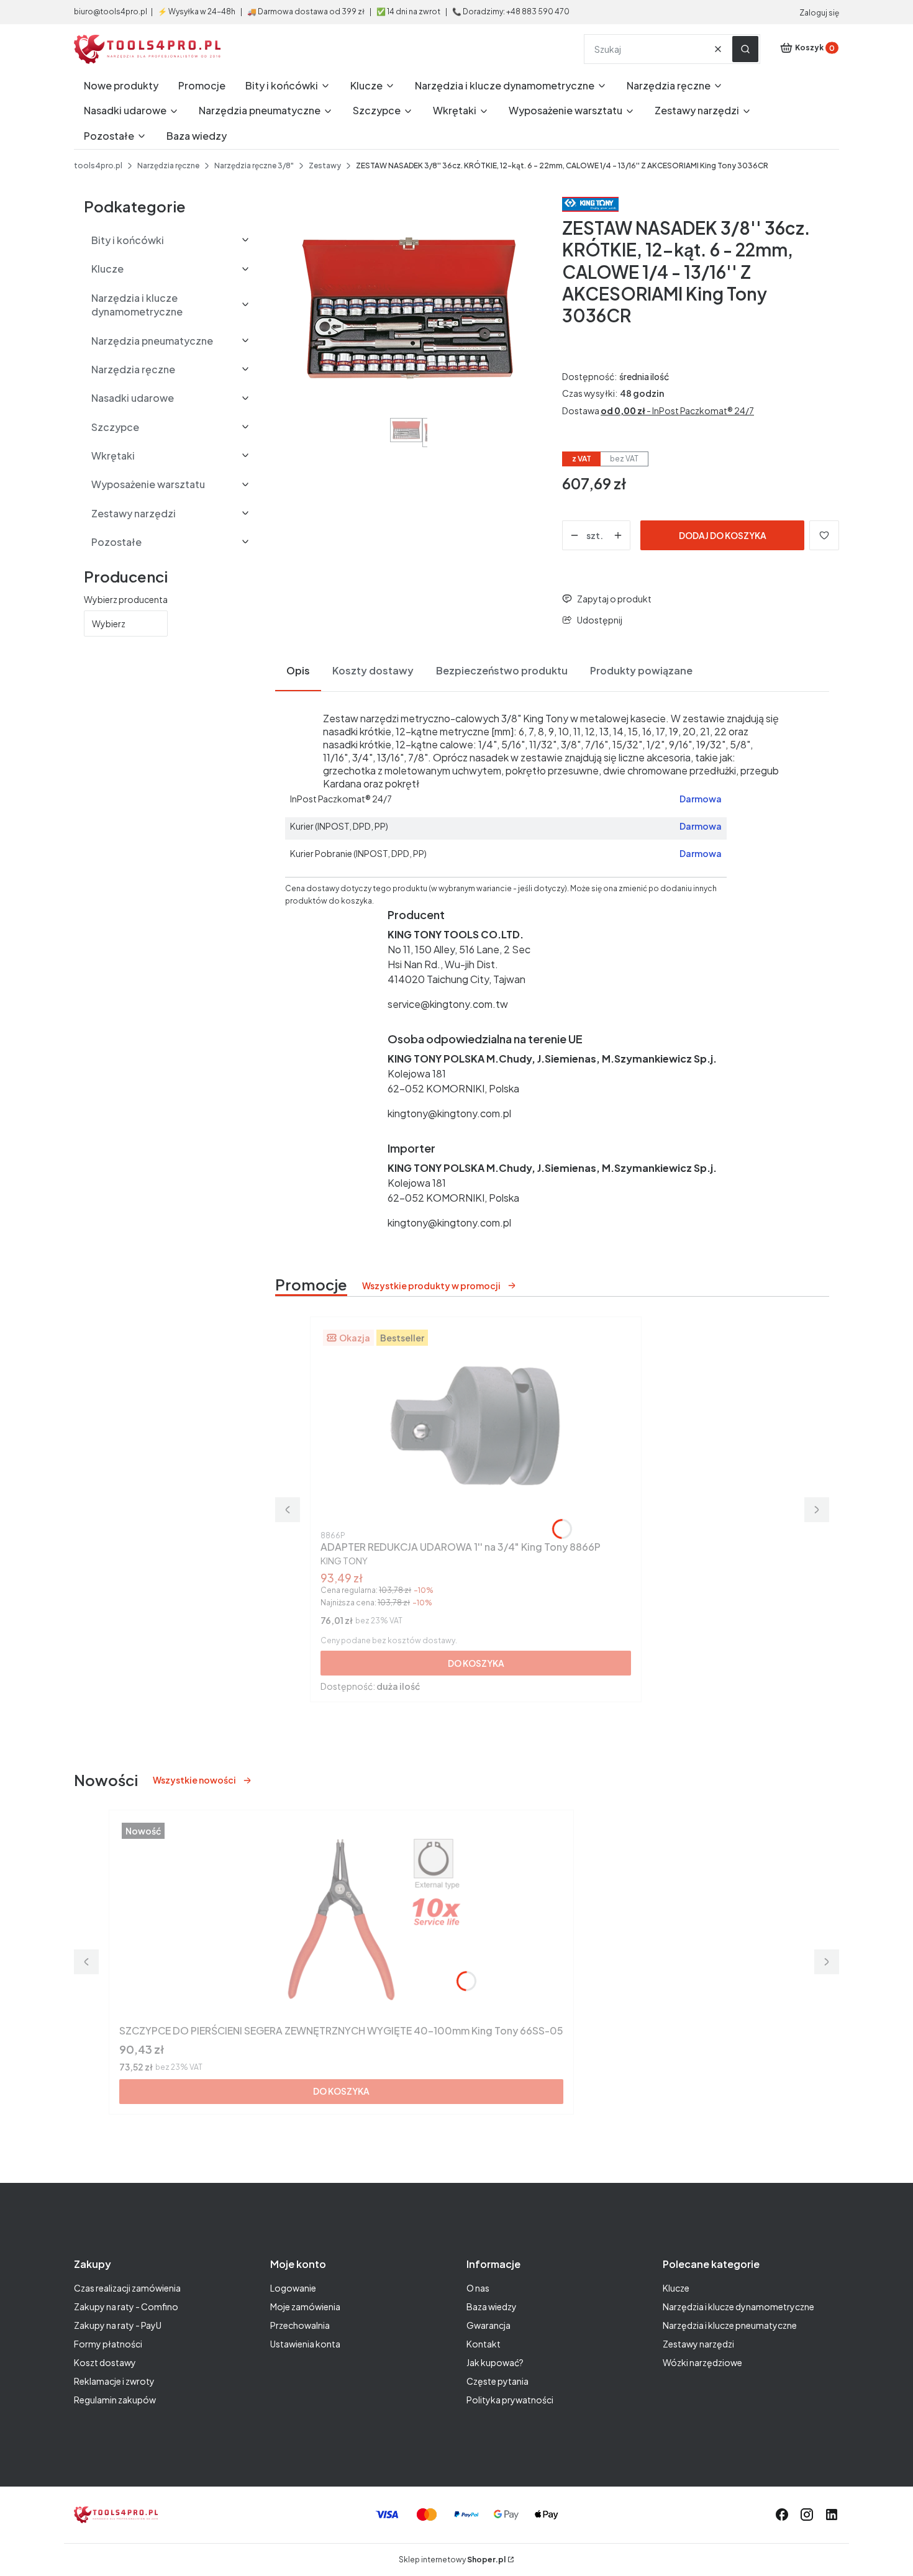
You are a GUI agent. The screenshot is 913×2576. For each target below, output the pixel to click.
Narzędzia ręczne (168, 166)
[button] (745, 49)
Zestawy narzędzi (698, 2344)
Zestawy (325, 166)
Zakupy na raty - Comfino (126, 2306)
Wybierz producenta (126, 599)
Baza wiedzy (492, 2306)
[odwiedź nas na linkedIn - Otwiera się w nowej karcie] (832, 2515)
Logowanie (293, 2288)
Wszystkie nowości (194, 1780)
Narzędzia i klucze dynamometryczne (738, 2306)
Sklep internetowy (452, 2560)
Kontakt (484, 2344)
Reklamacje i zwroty (114, 2381)
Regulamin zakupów (115, 2400)
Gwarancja (488, 2325)
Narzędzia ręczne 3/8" (254, 166)
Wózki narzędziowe (702, 2362)
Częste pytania (497, 2381)
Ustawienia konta (305, 2344)
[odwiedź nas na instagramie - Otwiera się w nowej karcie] (807, 2515)
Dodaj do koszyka (723, 535)
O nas (478, 2288)
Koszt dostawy (105, 2362)
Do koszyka (476, 1663)
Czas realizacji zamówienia (127, 2288)
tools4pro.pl (98, 166)
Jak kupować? (495, 2362)
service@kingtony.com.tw (448, 1004)
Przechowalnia (300, 2325)
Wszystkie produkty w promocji (431, 1286)
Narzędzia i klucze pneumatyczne (730, 2325)
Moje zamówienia (305, 2306)
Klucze (676, 2288)
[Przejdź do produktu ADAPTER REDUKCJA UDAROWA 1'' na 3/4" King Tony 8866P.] (476, 1426)
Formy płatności (108, 2344)
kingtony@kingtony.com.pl (449, 1113)
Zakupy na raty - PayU (118, 2325)
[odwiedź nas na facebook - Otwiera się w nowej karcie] (782, 2515)
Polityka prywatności (510, 2400)
